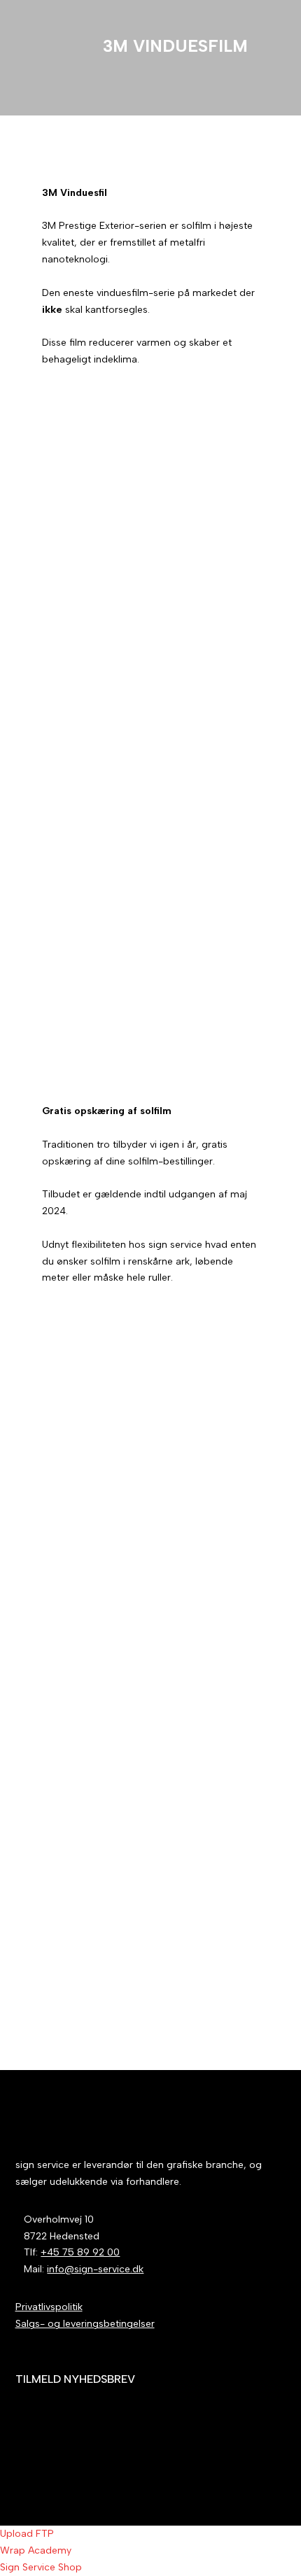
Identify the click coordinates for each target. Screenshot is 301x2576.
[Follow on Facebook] (219, 2460)
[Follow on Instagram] (275, 2460)
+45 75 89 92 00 (80, 2252)
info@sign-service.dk (95, 2269)
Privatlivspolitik (49, 2307)
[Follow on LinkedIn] (247, 2460)
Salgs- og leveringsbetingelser (85, 2324)
